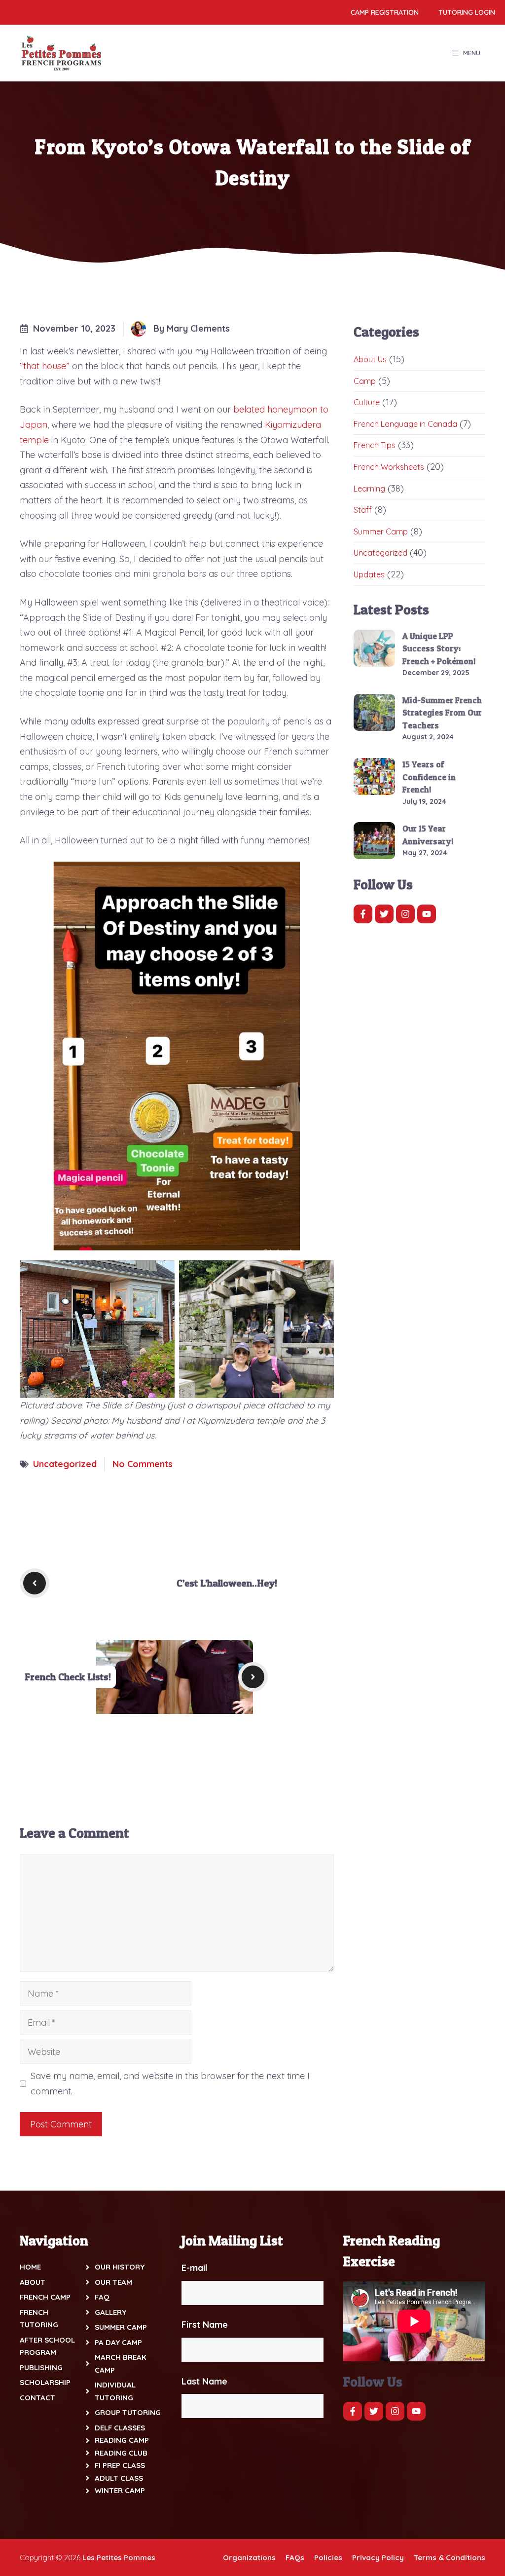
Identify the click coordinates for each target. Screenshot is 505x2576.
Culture (367, 402)
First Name (205, 2325)
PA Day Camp (118, 2342)
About (33, 2282)
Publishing (41, 2368)
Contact (37, 2398)
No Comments (143, 1464)
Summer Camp (381, 531)
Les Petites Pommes (119, 2557)
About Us (370, 359)
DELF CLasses (120, 2428)
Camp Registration (385, 12)
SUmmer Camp (121, 2327)
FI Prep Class (120, 2465)
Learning (369, 489)
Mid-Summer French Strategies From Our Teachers (442, 713)
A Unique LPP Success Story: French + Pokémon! (439, 648)
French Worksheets (389, 467)
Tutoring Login (467, 12)
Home (30, 2267)
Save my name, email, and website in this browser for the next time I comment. (170, 2084)
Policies (328, 2557)
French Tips (375, 445)
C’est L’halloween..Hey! (227, 1583)
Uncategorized (65, 1464)
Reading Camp (122, 2440)
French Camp (45, 2297)
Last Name (204, 2381)
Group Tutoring (128, 2412)
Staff (363, 510)
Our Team (113, 2282)
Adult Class (119, 2478)
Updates (369, 574)
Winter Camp (120, 2490)
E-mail (195, 2268)
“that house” (46, 366)
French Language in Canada (405, 424)
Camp (365, 381)
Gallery (110, 2312)
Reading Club (121, 2453)
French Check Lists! (68, 1677)
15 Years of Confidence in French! (429, 777)
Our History (120, 2267)
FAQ (102, 2297)
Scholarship (45, 2382)
